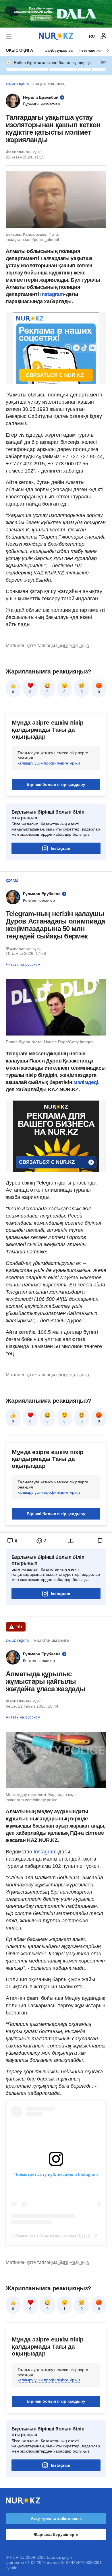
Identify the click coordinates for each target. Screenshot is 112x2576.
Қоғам (12, 881)
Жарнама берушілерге (56, 2534)
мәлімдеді (86, 1082)
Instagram (52, 294)
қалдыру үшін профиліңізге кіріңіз (49, 763)
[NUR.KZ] (56, 36)
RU (92, 36)
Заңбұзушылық (59, 50)
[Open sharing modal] (71, 1541)
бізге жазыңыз (74, 646)
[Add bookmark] (100, 1541)
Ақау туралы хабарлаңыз (56, 2519)
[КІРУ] (103, 36)
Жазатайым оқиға (51, 1641)
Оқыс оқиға (19, 50)
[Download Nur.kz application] (56, 14)
